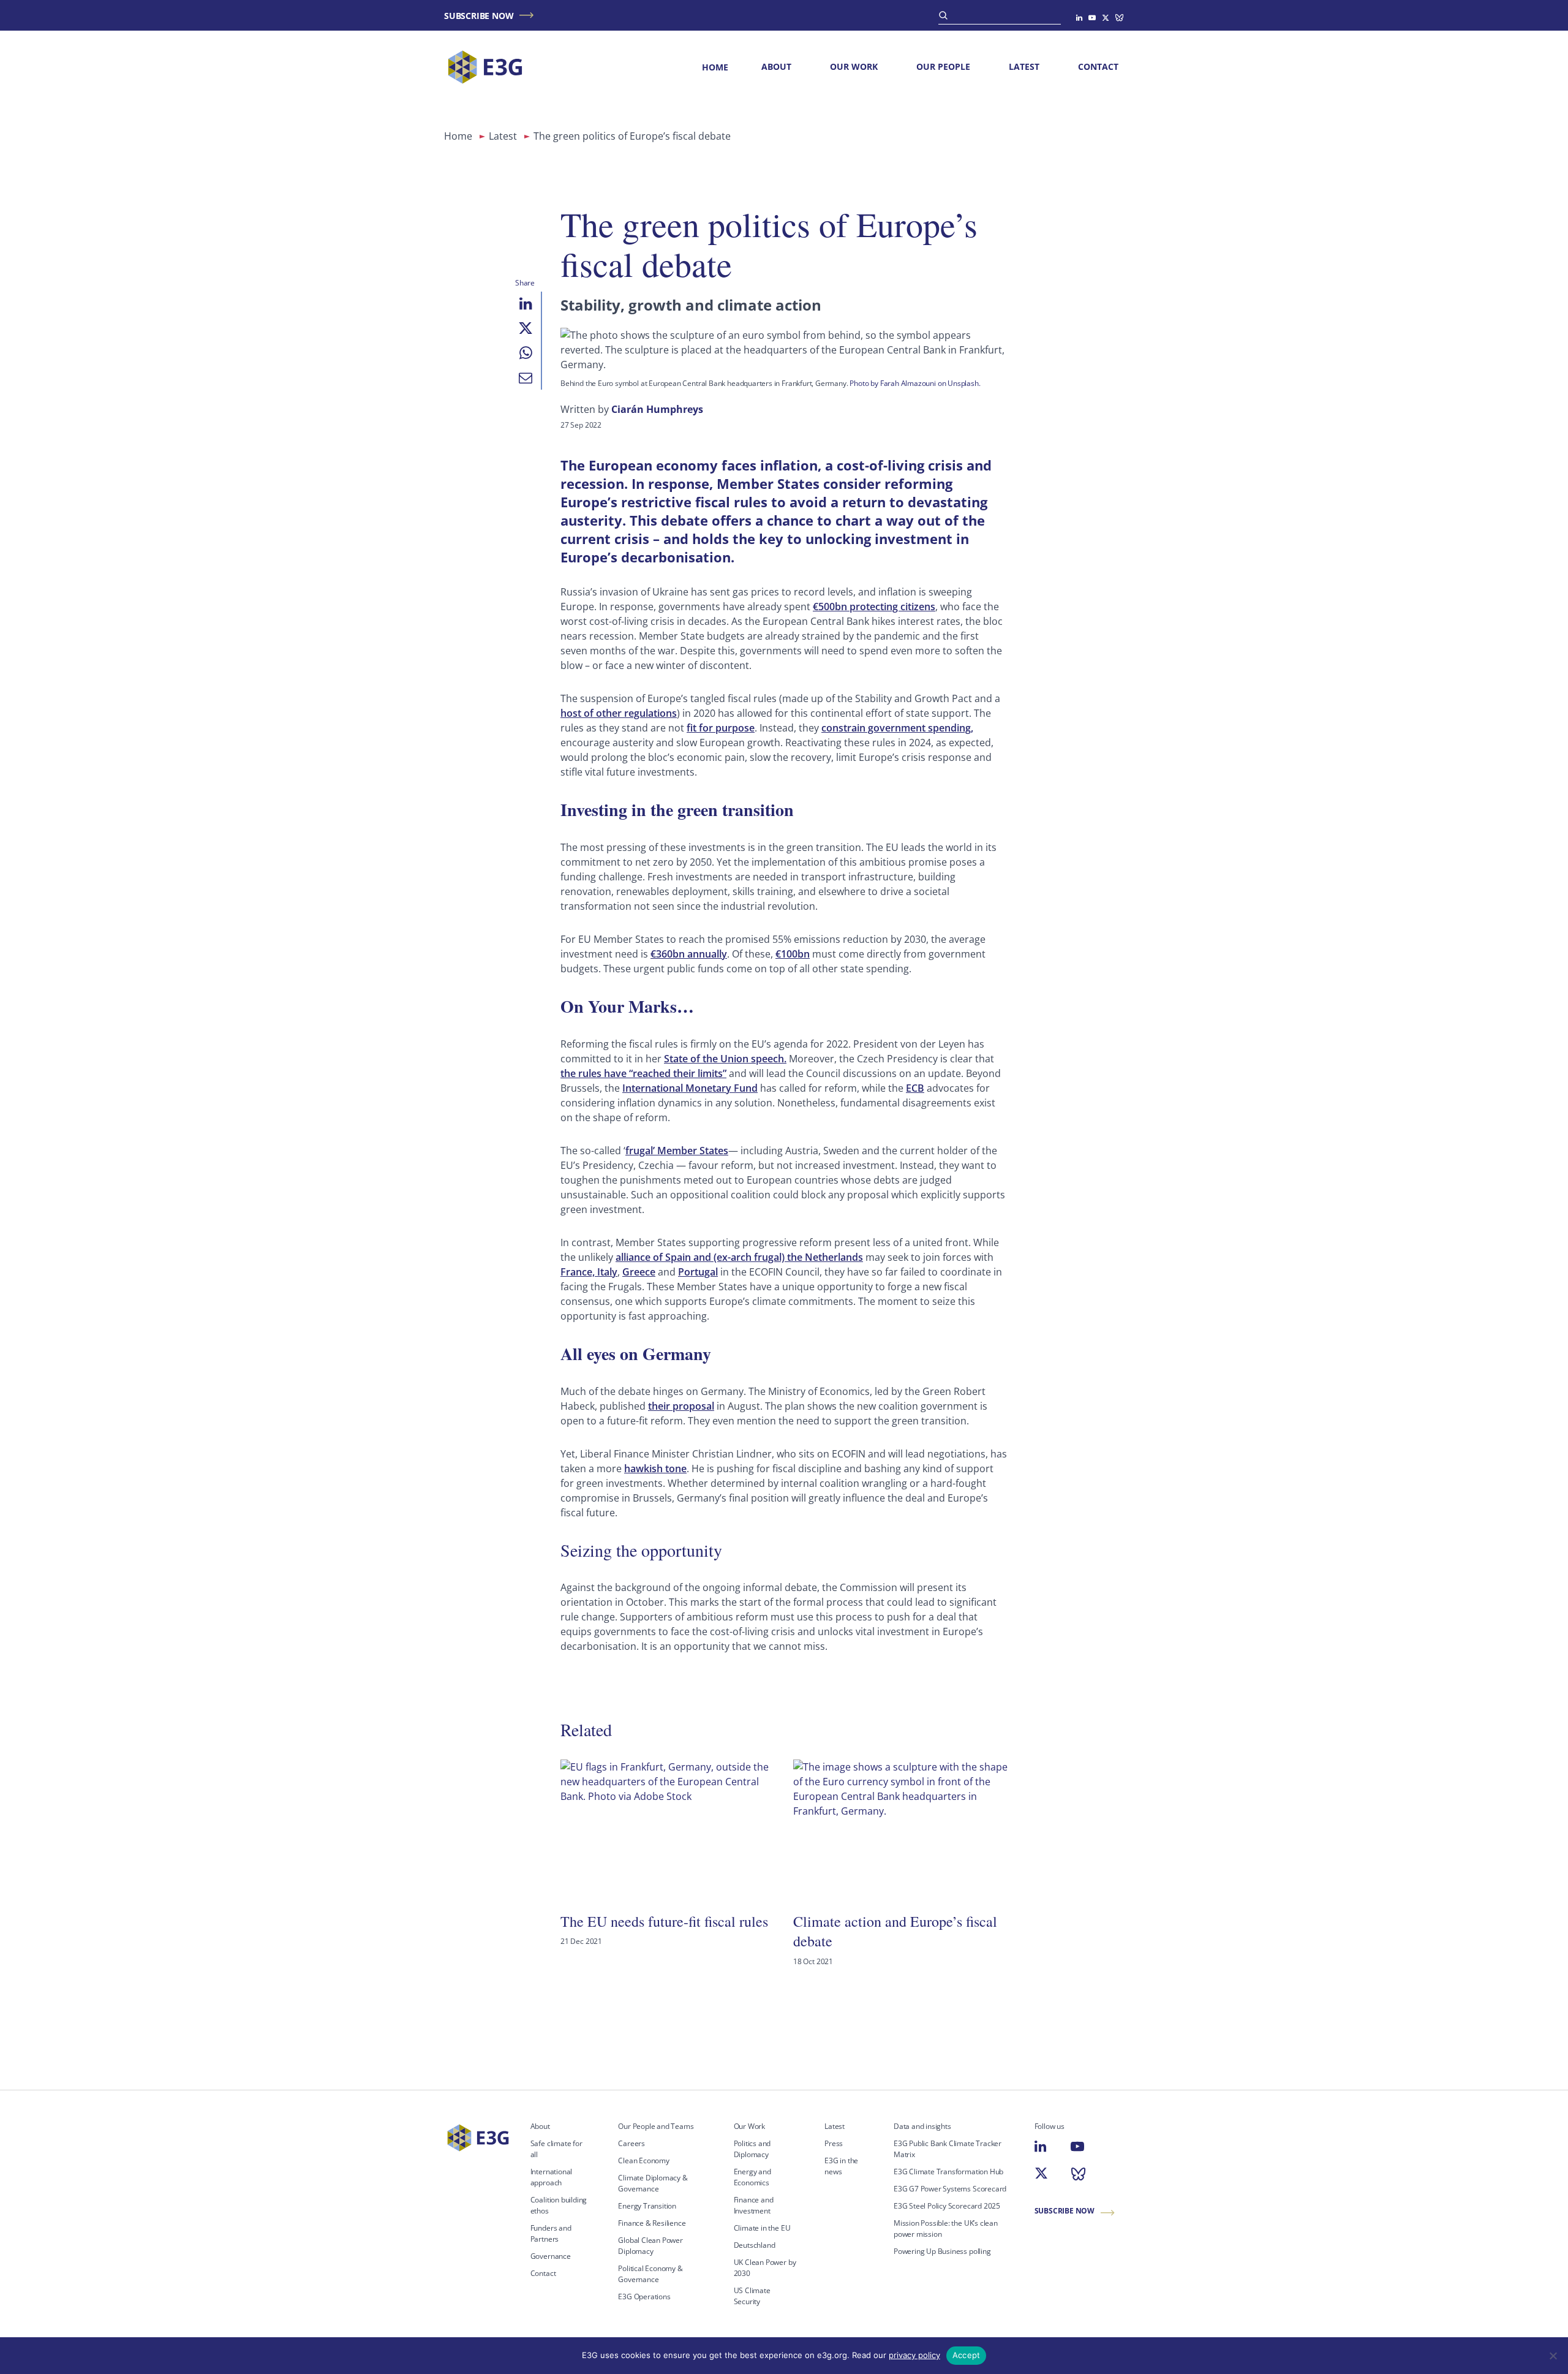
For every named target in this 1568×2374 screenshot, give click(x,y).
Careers (631, 2143)
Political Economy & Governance (650, 2274)
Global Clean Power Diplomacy (650, 2246)
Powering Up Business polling (942, 2251)
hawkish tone (655, 1469)
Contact (1098, 66)
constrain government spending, (897, 728)
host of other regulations (619, 713)
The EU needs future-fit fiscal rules (664, 1921)
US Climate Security (752, 2296)
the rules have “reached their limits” (643, 1073)
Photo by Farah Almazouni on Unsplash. (915, 383)
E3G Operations (644, 2297)
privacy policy (914, 2355)
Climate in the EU (762, 2228)
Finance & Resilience (652, 2223)
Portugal (698, 1272)
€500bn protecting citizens (874, 607)
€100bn (793, 954)
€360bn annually (689, 954)
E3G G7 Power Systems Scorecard (950, 2189)
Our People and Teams (656, 2126)
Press (834, 2143)
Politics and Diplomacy (752, 2149)
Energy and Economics (752, 2177)
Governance (551, 2256)
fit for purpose (721, 728)
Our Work (854, 66)
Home (715, 67)
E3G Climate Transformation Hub (948, 2172)
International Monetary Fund (690, 1088)
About (776, 66)
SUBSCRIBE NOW (479, 16)
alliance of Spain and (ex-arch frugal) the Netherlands (739, 1257)
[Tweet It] (526, 328)
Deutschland (755, 2245)
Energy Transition (647, 2206)
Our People (943, 66)
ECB (915, 1088)
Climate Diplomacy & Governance (653, 2183)
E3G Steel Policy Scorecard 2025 (947, 2206)
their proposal (681, 1406)
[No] (1553, 2356)
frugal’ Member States (677, 1151)
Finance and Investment (754, 2205)
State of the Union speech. (725, 1059)
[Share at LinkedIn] (526, 304)
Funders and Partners (551, 2233)
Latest (1024, 66)
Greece (639, 1272)
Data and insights (922, 2126)
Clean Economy (644, 2160)
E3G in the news (841, 2166)
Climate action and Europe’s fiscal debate (895, 1931)
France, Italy (589, 1272)
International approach (552, 2177)
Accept (967, 2355)
